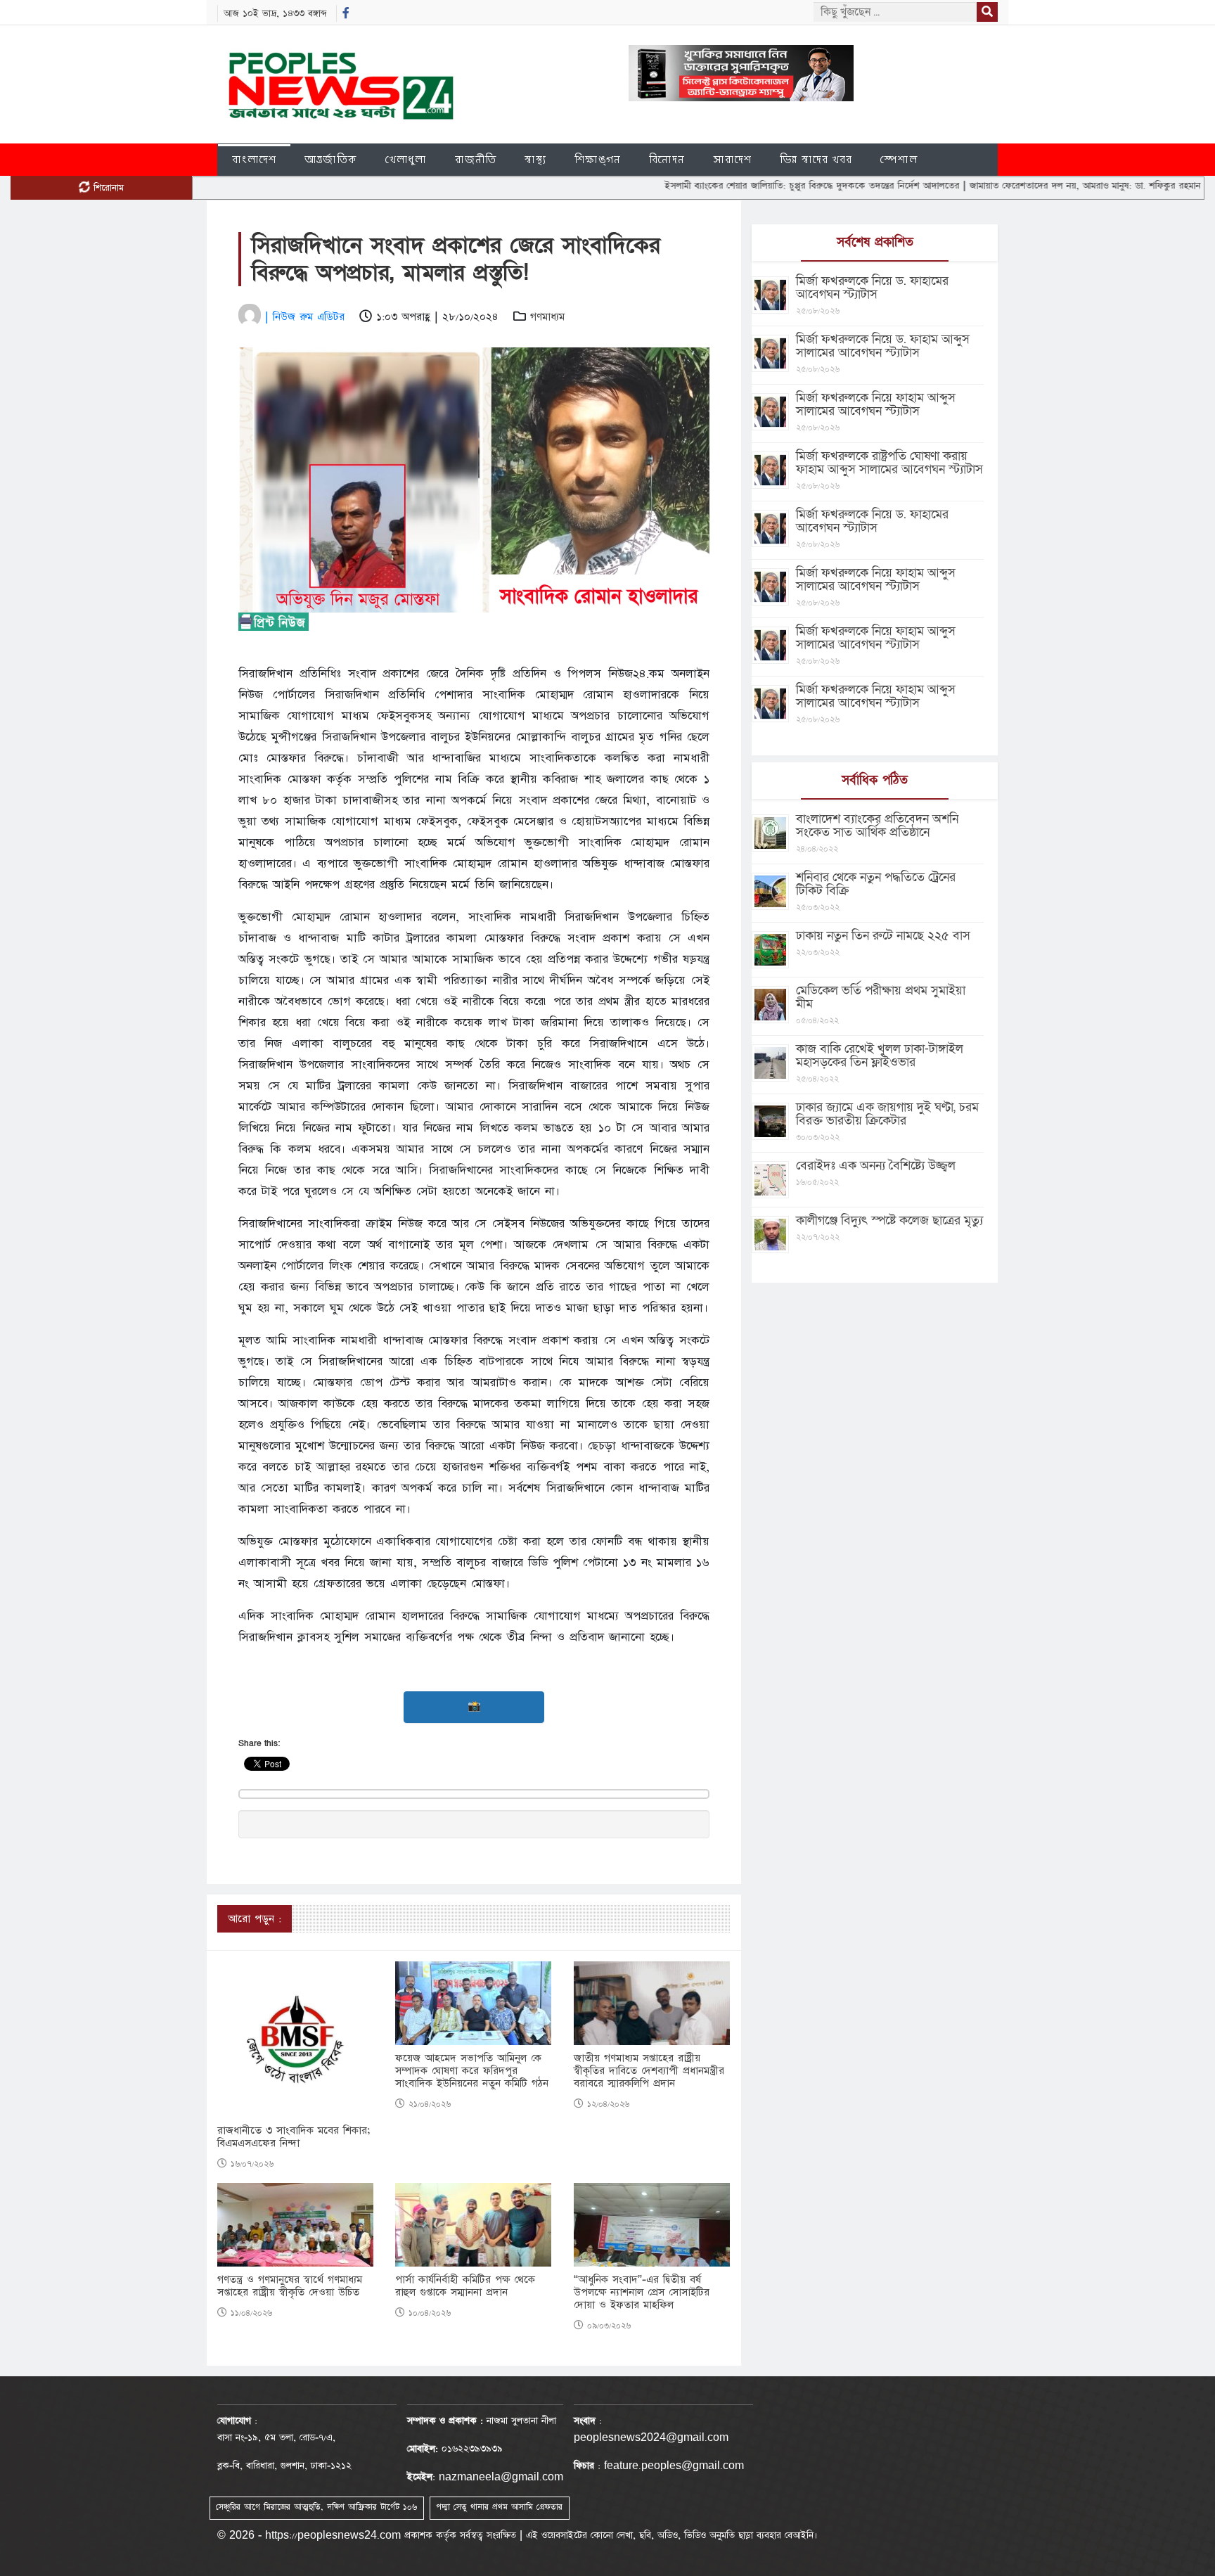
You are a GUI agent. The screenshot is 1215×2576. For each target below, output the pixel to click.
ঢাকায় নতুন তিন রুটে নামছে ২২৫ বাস (883, 936)
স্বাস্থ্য (535, 159)
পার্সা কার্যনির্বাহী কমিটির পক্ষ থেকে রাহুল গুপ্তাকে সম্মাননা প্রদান (465, 2286)
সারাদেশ (732, 159)
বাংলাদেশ (254, 159)
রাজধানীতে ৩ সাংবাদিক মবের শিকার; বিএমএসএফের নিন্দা (294, 2137)
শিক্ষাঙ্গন (598, 159)
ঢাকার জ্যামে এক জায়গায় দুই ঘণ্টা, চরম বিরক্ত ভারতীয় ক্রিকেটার (887, 1114)
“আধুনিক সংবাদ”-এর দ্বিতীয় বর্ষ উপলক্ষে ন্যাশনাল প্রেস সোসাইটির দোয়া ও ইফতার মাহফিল (642, 2293)
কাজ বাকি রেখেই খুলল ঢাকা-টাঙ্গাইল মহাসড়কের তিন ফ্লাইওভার (880, 1056)
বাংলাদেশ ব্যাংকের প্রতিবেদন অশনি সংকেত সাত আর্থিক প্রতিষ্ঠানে (877, 826)
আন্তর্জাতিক (331, 159)
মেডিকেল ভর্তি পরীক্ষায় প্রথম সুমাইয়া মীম (881, 997)
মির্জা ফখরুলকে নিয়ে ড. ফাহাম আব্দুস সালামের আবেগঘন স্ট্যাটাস (883, 346)
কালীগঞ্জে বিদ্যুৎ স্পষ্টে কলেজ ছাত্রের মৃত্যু (889, 1220)
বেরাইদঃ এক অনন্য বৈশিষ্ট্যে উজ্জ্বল (876, 1166)
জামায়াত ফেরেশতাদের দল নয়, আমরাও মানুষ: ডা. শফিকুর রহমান (1008, 186)
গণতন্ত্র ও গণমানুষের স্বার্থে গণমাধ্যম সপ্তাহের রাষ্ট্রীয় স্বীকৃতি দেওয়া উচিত (290, 2286)
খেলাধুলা (406, 159)
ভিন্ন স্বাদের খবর (816, 159)
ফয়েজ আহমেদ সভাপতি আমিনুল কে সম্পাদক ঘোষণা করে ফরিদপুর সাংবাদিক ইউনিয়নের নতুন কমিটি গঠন (472, 2071)
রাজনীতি (476, 159)
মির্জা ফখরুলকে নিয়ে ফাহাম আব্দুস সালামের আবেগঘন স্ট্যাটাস (876, 404)
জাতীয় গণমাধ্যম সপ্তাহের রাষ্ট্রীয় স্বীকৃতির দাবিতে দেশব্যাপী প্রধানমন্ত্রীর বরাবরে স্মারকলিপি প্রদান (649, 2071)
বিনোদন (667, 159)
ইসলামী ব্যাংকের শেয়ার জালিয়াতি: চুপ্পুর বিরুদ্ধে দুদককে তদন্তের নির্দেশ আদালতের (735, 186)
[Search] (987, 12)
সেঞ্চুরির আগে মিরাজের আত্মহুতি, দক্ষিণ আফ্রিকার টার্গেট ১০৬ (316, 2507)
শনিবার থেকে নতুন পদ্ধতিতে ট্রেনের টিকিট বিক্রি (876, 884)
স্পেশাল (899, 159)
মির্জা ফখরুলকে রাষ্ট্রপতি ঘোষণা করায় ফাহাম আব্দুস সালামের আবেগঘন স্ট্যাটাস (889, 463)
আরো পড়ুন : (255, 1919)
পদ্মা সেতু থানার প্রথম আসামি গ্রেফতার (499, 2507)
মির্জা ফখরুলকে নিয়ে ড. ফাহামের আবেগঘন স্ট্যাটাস (872, 288)
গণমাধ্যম (547, 317)
